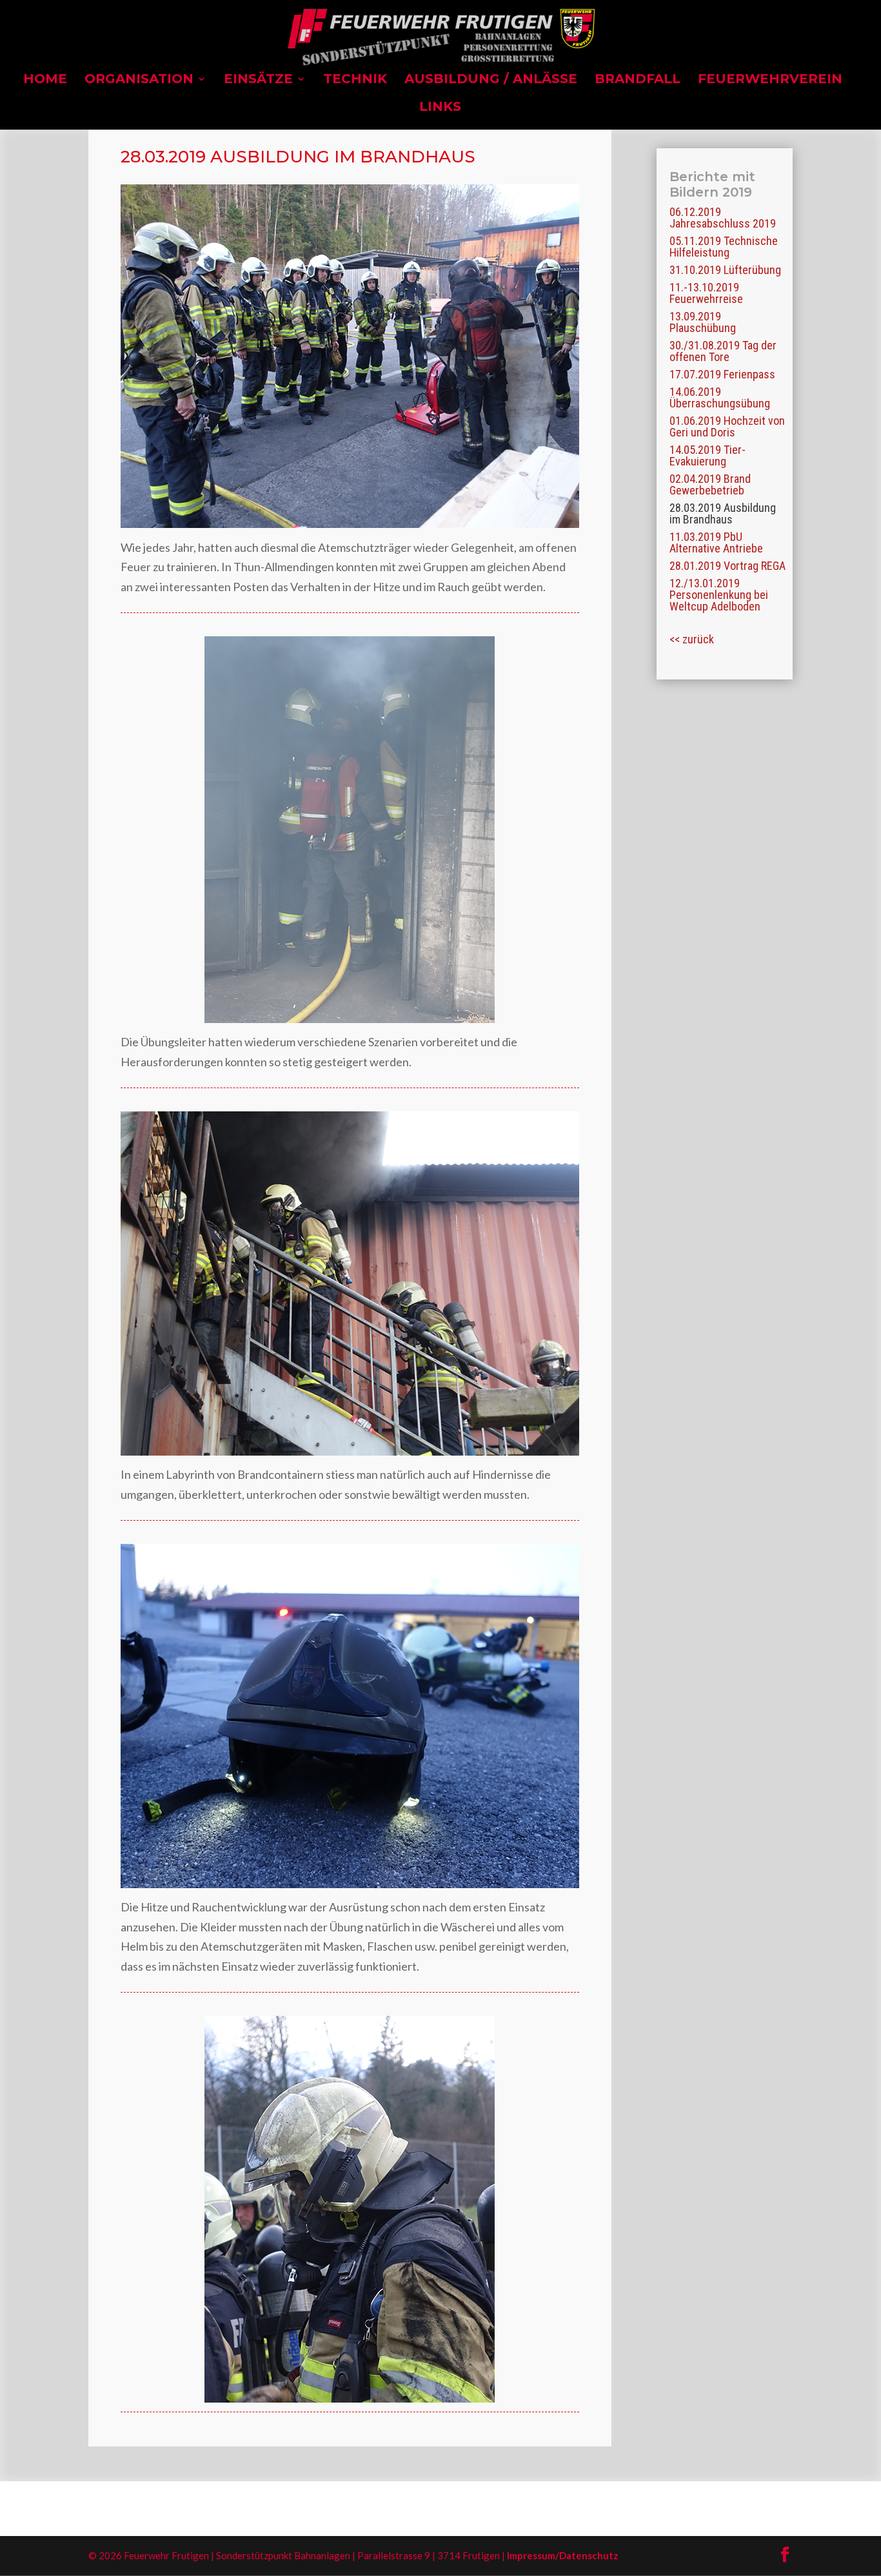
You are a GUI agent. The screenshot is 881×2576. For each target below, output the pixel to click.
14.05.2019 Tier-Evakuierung (708, 455)
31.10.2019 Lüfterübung (725, 270)
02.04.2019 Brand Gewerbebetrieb (710, 484)
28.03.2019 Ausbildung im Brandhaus (723, 513)
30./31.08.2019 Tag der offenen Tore (723, 351)
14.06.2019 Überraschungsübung (720, 397)
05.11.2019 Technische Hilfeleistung (724, 247)
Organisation (139, 80)
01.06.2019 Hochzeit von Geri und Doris (727, 426)
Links (440, 108)
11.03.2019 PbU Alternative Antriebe (716, 542)
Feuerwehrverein (770, 80)
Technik (355, 80)
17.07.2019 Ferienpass (722, 374)
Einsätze (258, 80)
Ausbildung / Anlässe (491, 80)
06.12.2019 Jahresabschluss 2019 (723, 218)
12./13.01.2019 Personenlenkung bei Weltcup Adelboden (719, 595)
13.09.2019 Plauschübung (703, 322)
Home (45, 80)
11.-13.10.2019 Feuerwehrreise (706, 293)
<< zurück (692, 639)
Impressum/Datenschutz (563, 2555)
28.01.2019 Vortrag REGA (728, 566)
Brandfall (638, 80)
